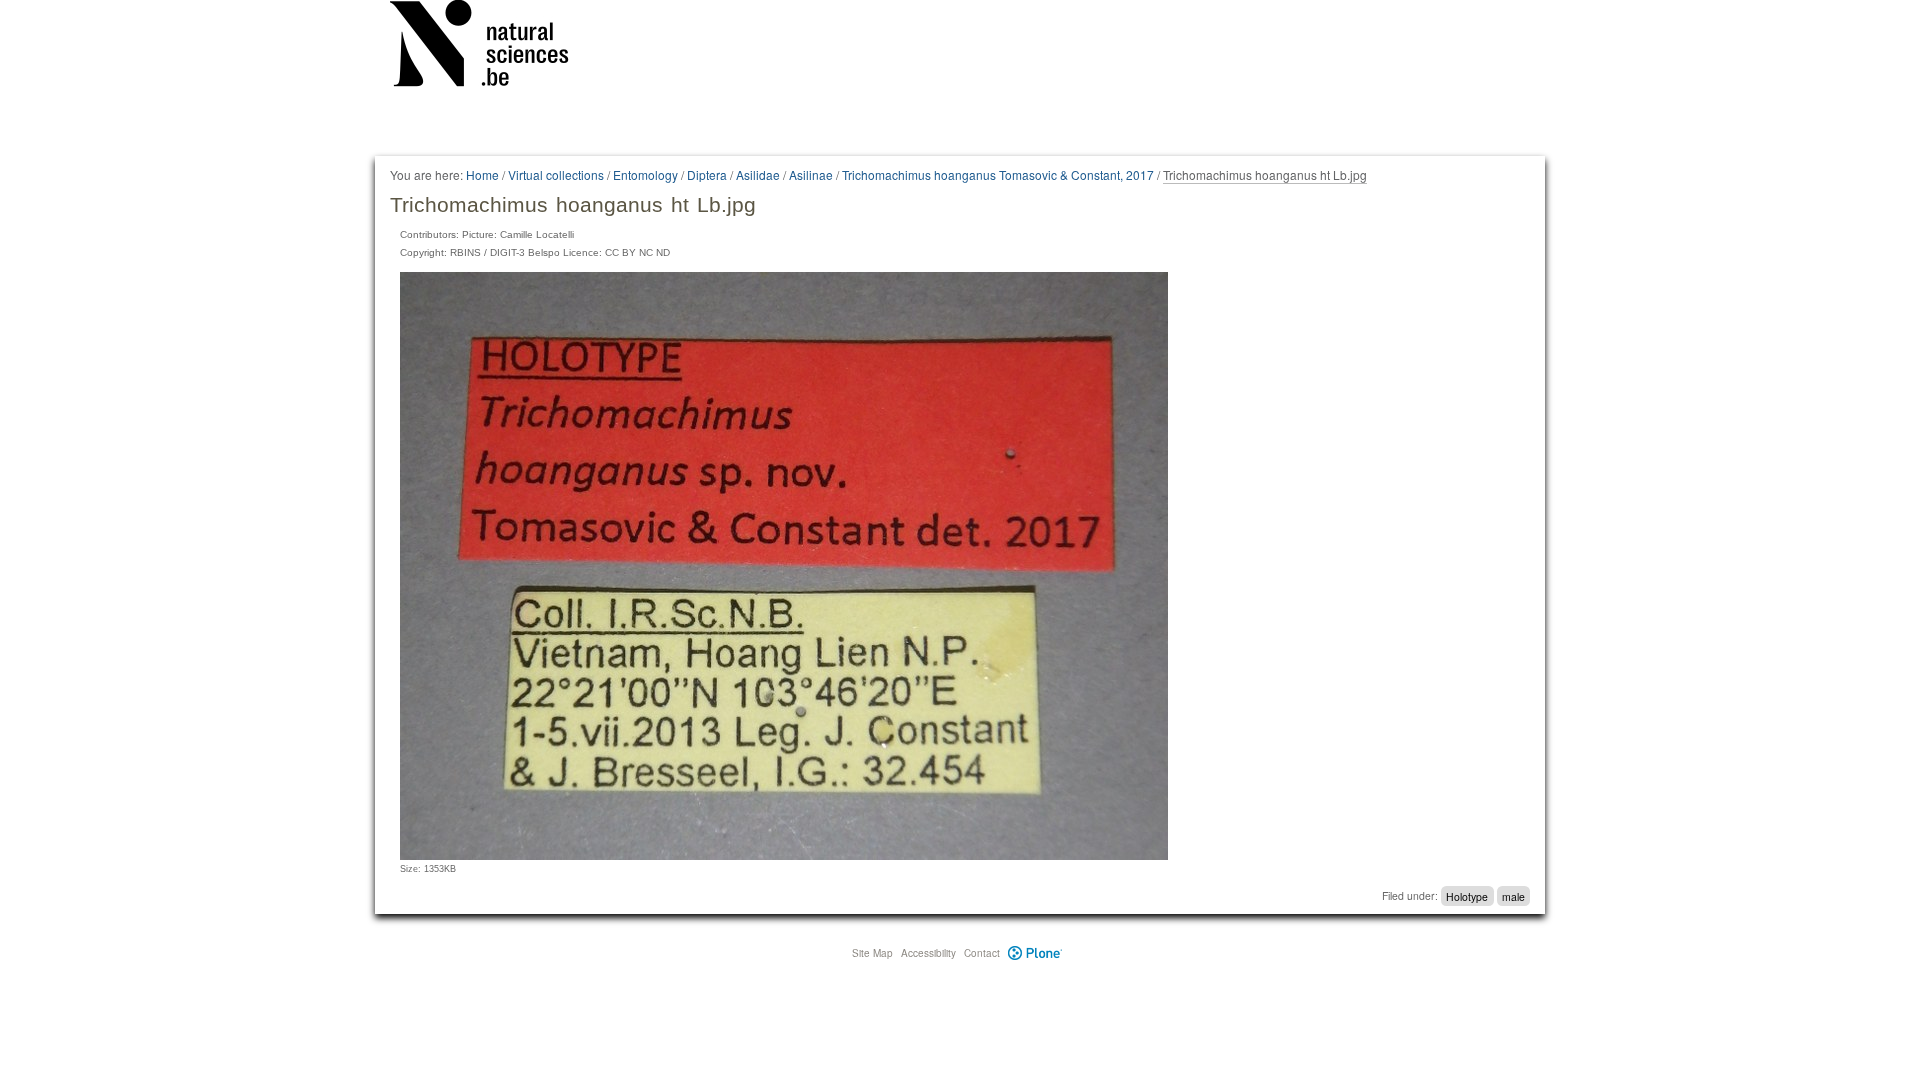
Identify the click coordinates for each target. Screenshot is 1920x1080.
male (1513, 895)
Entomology (645, 174)
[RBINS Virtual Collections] (492, 47)
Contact (982, 953)
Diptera (707, 174)
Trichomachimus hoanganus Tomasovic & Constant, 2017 (998, 174)
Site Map (872, 953)
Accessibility (928, 953)
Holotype (1467, 895)
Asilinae (811, 174)
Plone (1035, 953)
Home (482, 174)
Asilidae (758, 174)
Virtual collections (556, 174)
